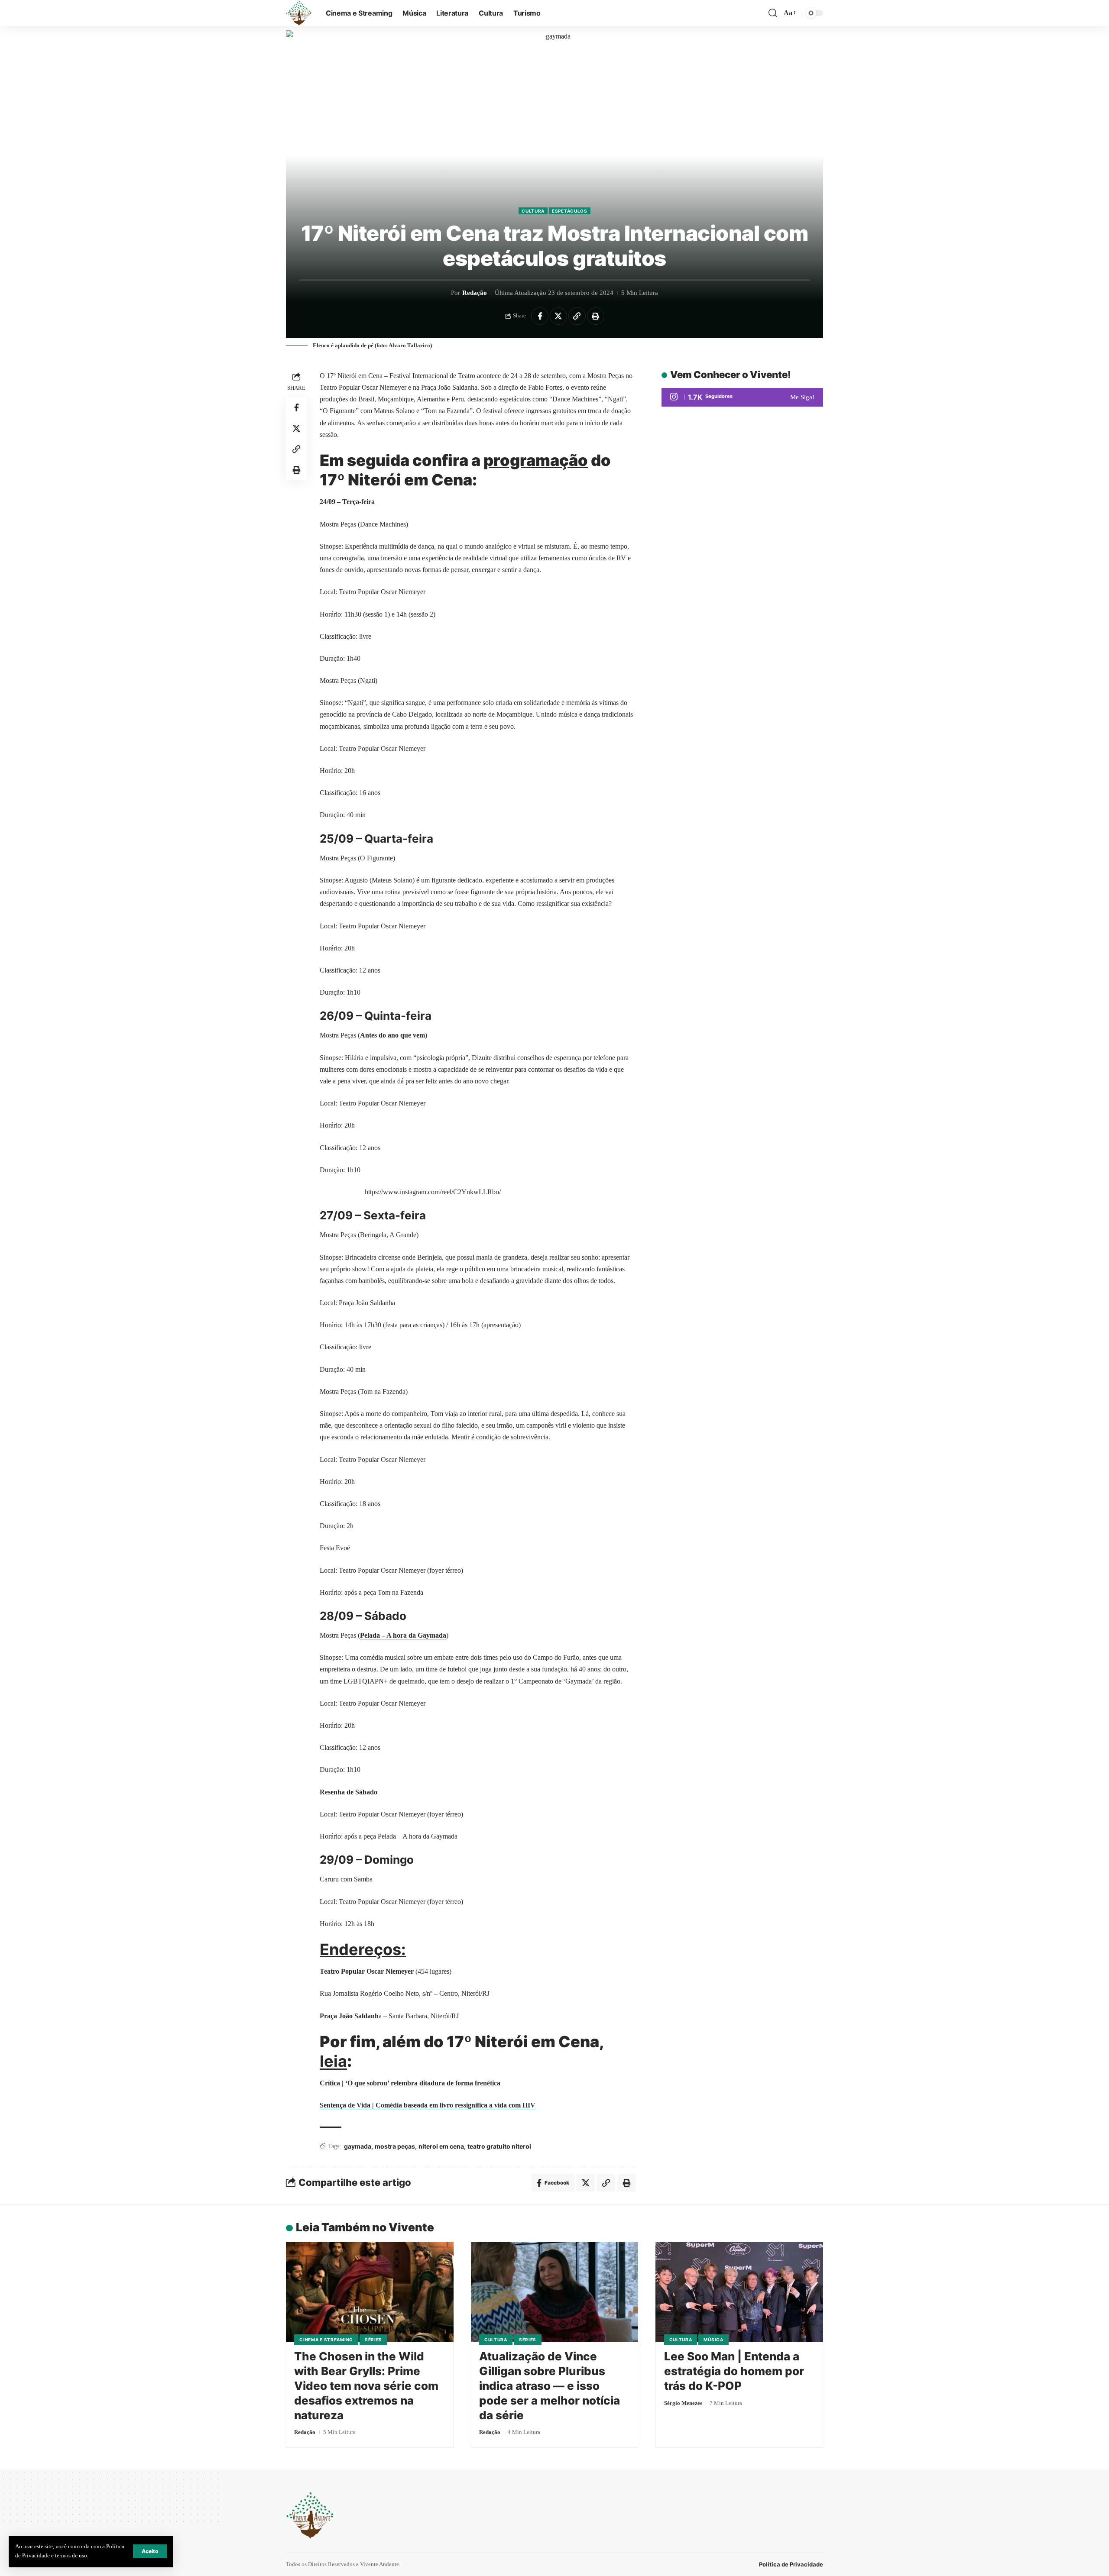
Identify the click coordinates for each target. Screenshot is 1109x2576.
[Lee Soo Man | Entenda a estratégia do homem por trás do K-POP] (739, 2292)
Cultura (533, 211)
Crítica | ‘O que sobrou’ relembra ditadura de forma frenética (410, 2083)
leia (333, 2061)
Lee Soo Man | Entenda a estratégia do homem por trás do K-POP (734, 2371)
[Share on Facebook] (540, 316)
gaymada (358, 2146)
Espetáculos (570, 211)
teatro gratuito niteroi (499, 2146)
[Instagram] (742, 397)
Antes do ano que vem (392, 1035)
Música (713, 2340)
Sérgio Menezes (683, 2403)
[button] (150, 2551)
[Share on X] (558, 316)
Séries (373, 2340)
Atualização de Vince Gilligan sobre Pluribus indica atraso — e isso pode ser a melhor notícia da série (550, 2385)
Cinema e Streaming (326, 2340)
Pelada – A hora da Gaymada (403, 1635)
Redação (475, 293)
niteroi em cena (441, 2146)
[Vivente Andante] (299, 13)
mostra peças (395, 2146)
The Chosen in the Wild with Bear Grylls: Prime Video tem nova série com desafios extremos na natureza (366, 2385)
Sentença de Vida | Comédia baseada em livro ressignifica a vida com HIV (428, 2105)
